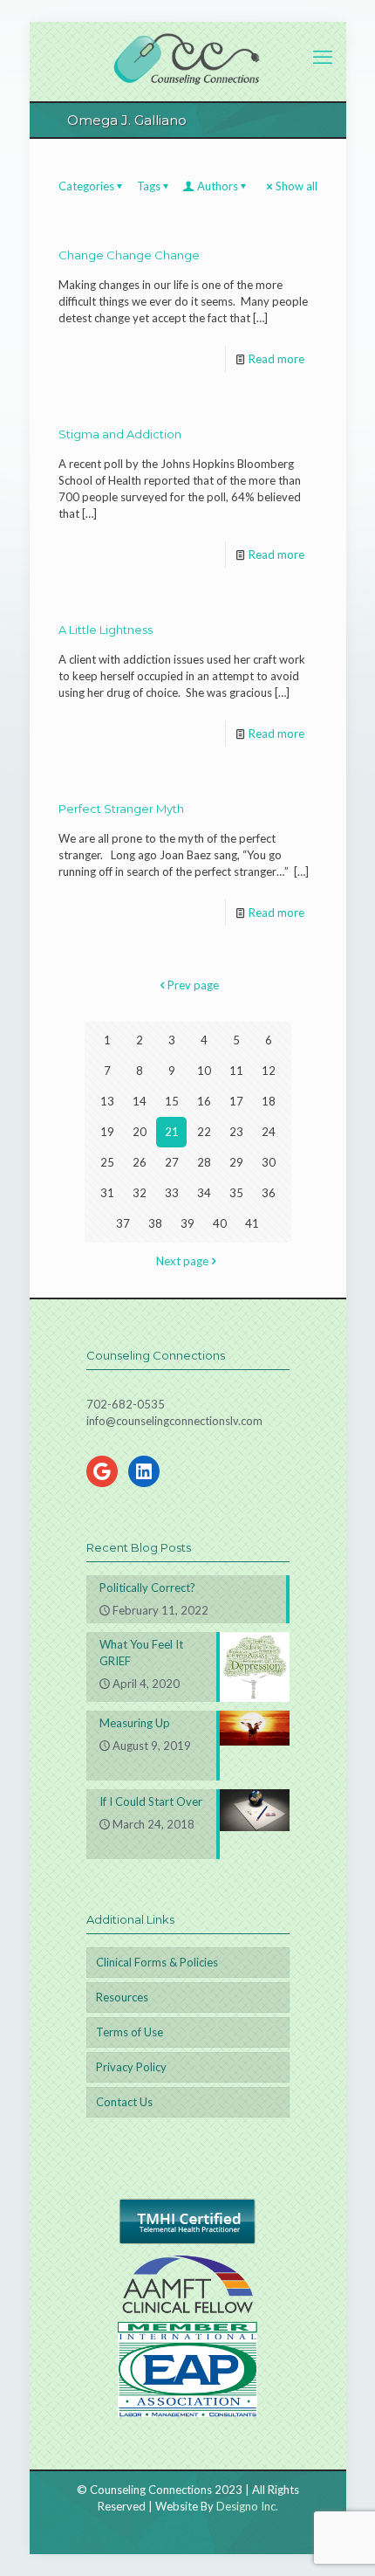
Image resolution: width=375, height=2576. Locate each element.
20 (140, 1132)
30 (269, 1162)
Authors (218, 186)
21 (172, 1132)
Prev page (193, 985)
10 (204, 1071)
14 (140, 1101)
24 (269, 1132)
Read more (276, 359)
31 (107, 1193)
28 (204, 1162)
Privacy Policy (131, 2067)
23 (236, 1132)
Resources (122, 1997)
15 (172, 1101)
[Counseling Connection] (188, 57)
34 (204, 1193)
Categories (86, 186)
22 (204, 1132)
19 (107, 1132)
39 (187, 1223)
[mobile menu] (323, 57)
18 (269, 1101)
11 (236, 1071)
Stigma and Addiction (120, 434)
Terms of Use (130, 2032)
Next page (182, 1261)
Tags (149, 186)
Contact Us (124, 2102)
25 (107, 1162)
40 (220, 1223)
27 (172, 1162)
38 (155, 1223)
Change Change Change (129, 255)
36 (269, 1193)
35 (236, 1193)
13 (107, 1101)
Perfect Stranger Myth (121, 809)
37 (123, 1223)
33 (172, 1193)
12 (269, 1071)
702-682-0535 (126, 1404)
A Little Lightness (106, 630)
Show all (297, 186)
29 (236, 1162)
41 (252, 1223)
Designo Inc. (247, 2506)
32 (140, 1193)
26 (140, 1162)
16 (204, 1101)
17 (236, 1101)
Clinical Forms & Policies (157, 1962)
